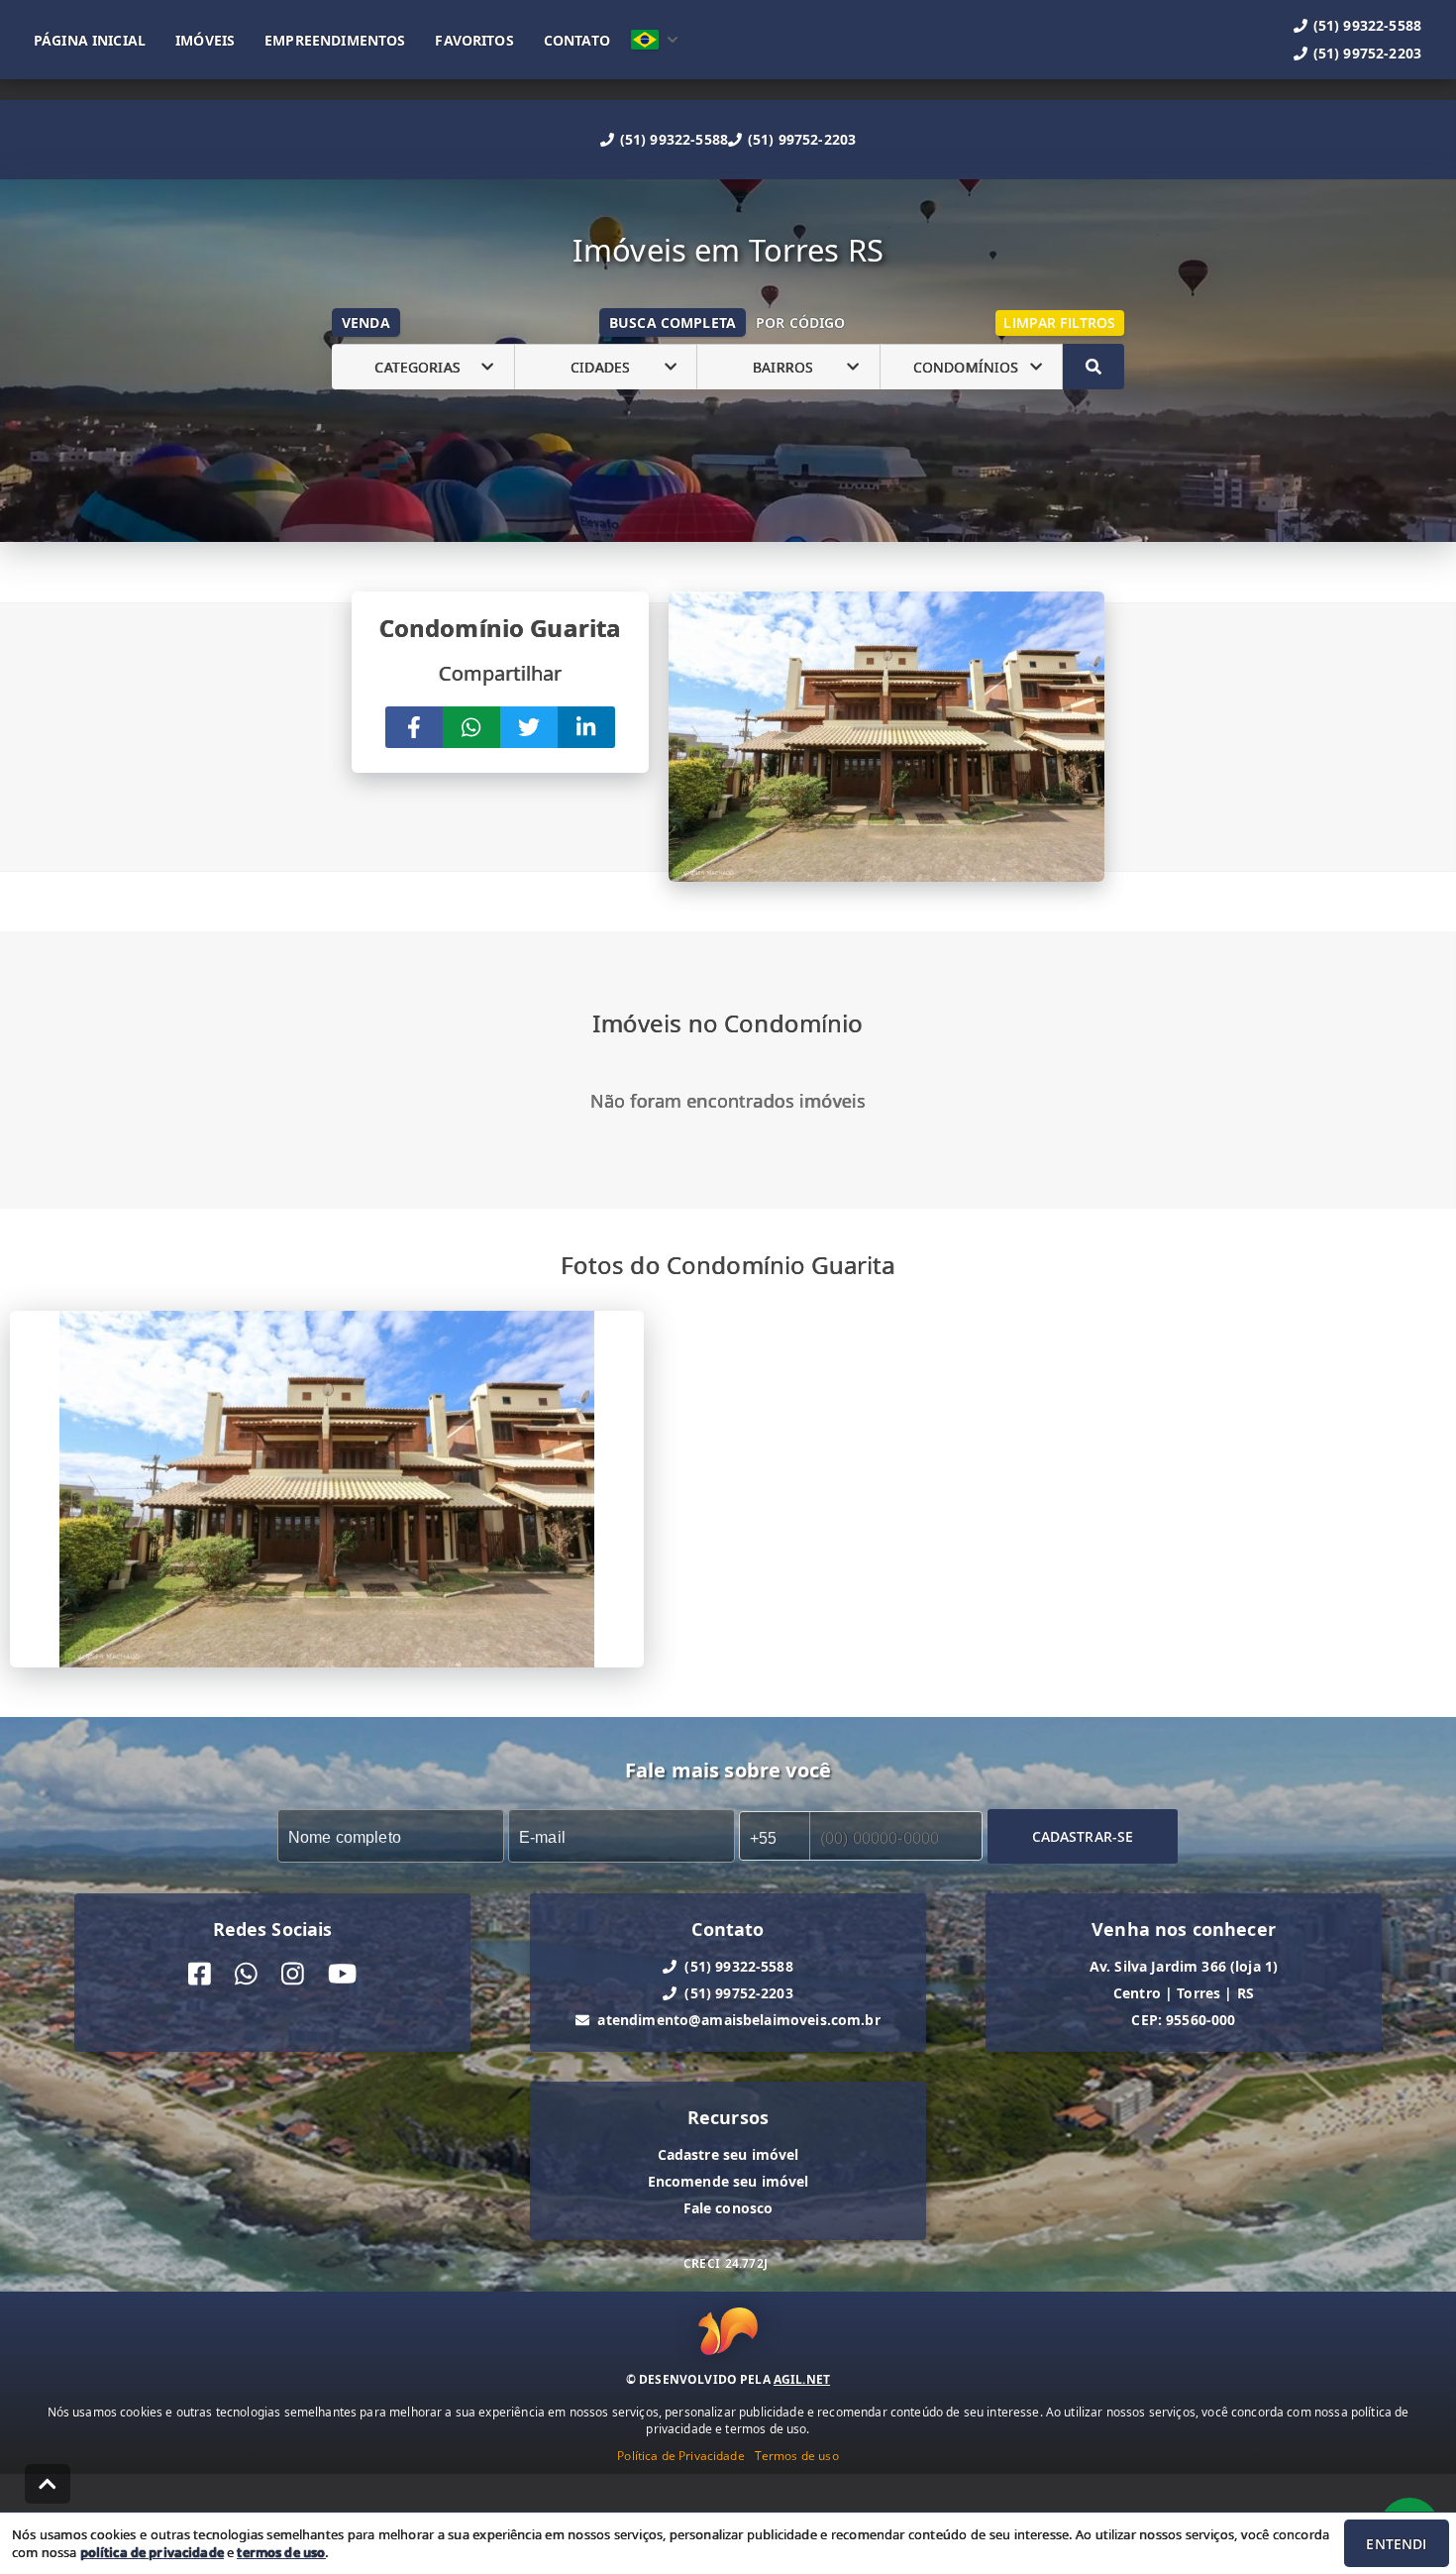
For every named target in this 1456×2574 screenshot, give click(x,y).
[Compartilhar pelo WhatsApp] (471, 727)
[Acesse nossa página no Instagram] (293, 1974)
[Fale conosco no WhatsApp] (246, 1974)
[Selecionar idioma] (655, 40)
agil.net (802, 2379)
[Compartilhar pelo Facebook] (414, 727)
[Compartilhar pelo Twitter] (529, 727)
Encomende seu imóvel (728, 2181)
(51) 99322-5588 (674, 139)
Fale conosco (728, 2208)
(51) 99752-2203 (802, 139)
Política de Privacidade (680, 2456)
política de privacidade (152, 2552)
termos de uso (281, 2552)
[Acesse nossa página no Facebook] (200, 1974)
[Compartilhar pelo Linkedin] (586, 727)
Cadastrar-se (1083, 1835)
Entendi (1396, 2544)
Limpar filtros (1059, 322)
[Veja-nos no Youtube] (342, 1974)
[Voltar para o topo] (48, 2484)
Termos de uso (797, 2456)
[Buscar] (1093, 367)
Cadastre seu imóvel (728, 2154)
